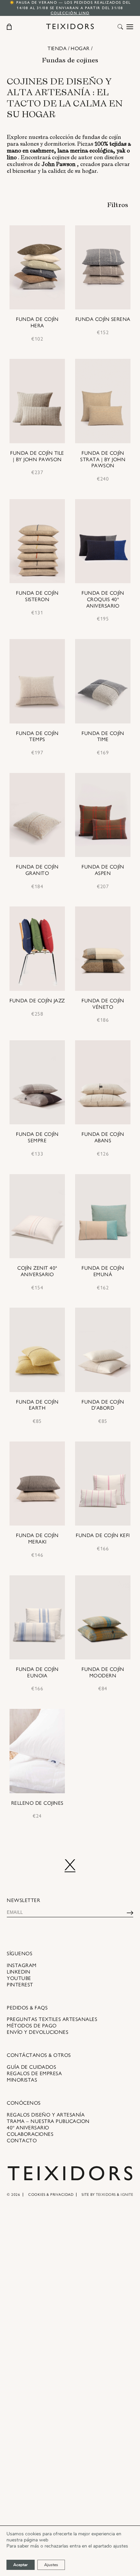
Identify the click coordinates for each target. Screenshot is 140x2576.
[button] (120, 27)
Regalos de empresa (34, 2073)
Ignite (127, 2195)
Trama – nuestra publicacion (48, 2121)
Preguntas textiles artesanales (52, 2019)
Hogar (80, 48)
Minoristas (22, 2080)
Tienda (57, 48)
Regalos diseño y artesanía (46, 2115)
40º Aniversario (28, 2128)
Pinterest (20, 1985)
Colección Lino (70, 13)
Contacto (22, 2141)
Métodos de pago (32, 2026)
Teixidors (106, 2195)
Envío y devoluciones (38, 2032)
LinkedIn (19, 1972)
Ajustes (51, 2565)
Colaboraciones (30, 2134)
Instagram (22, 1965)
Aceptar (21, 2565)
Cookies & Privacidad (51, 2195)
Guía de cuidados (31, 2067)
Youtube (19, 1978)
